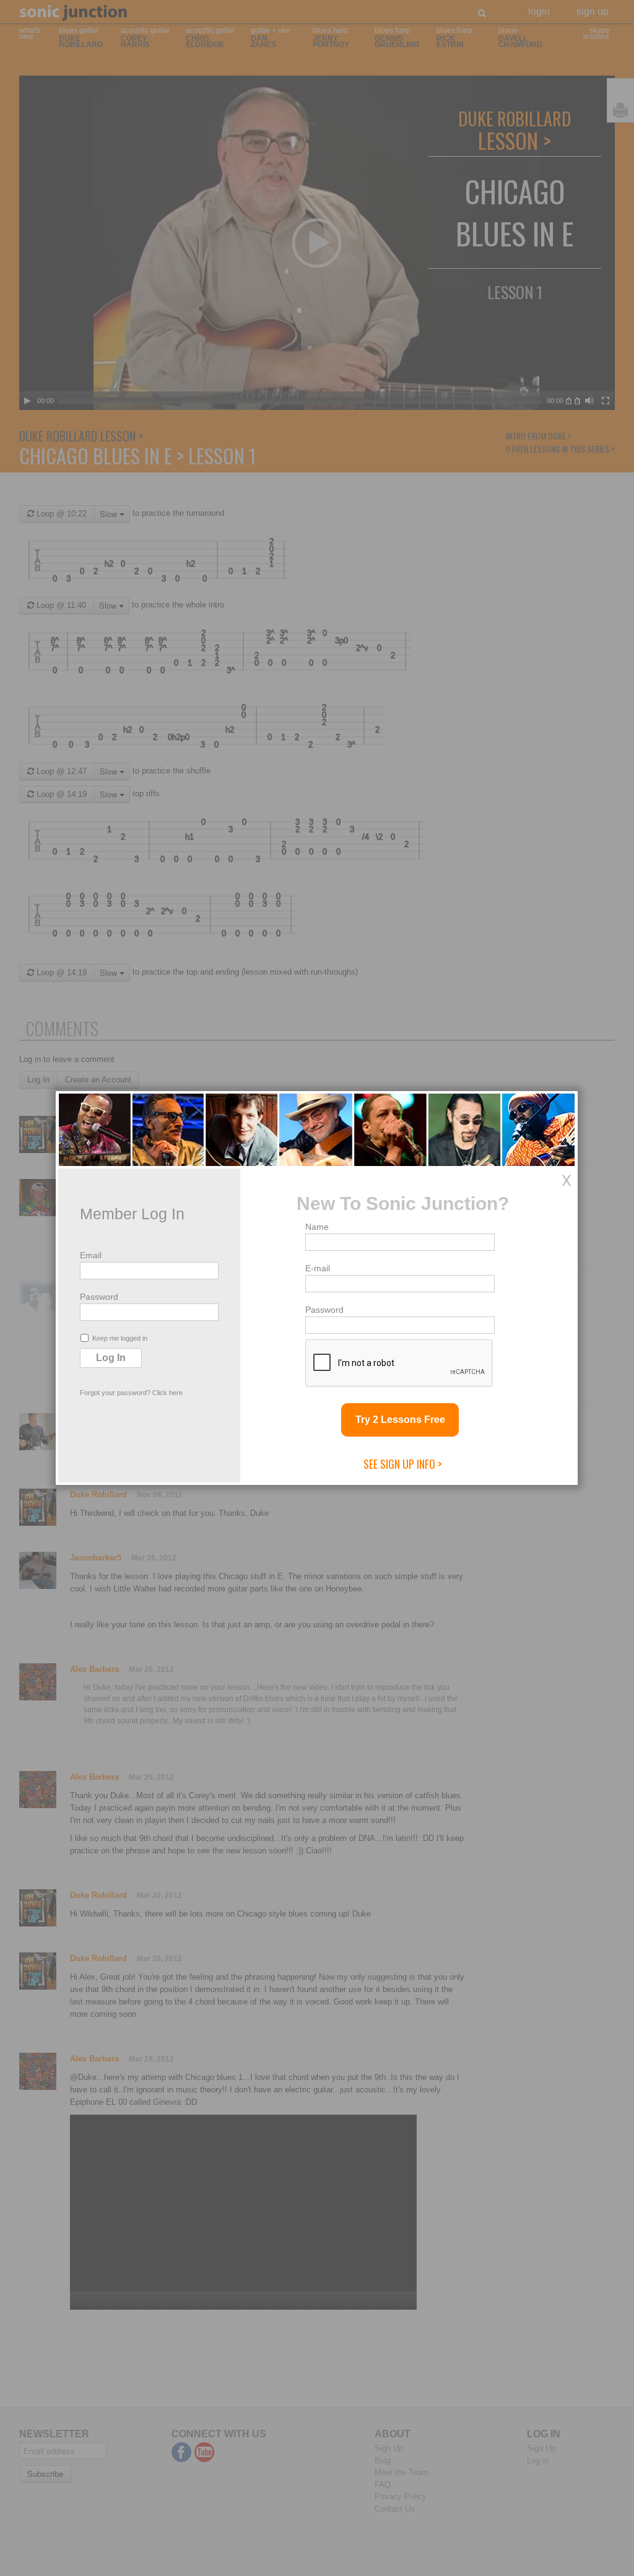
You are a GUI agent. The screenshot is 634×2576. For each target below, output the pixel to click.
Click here (167, 1393)
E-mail (318, 1268)
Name (317, 1227)
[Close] (567, 1180)
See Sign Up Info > (403, 1464)
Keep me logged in (120, 1338)
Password (99, 1297)
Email (91, 1255)
